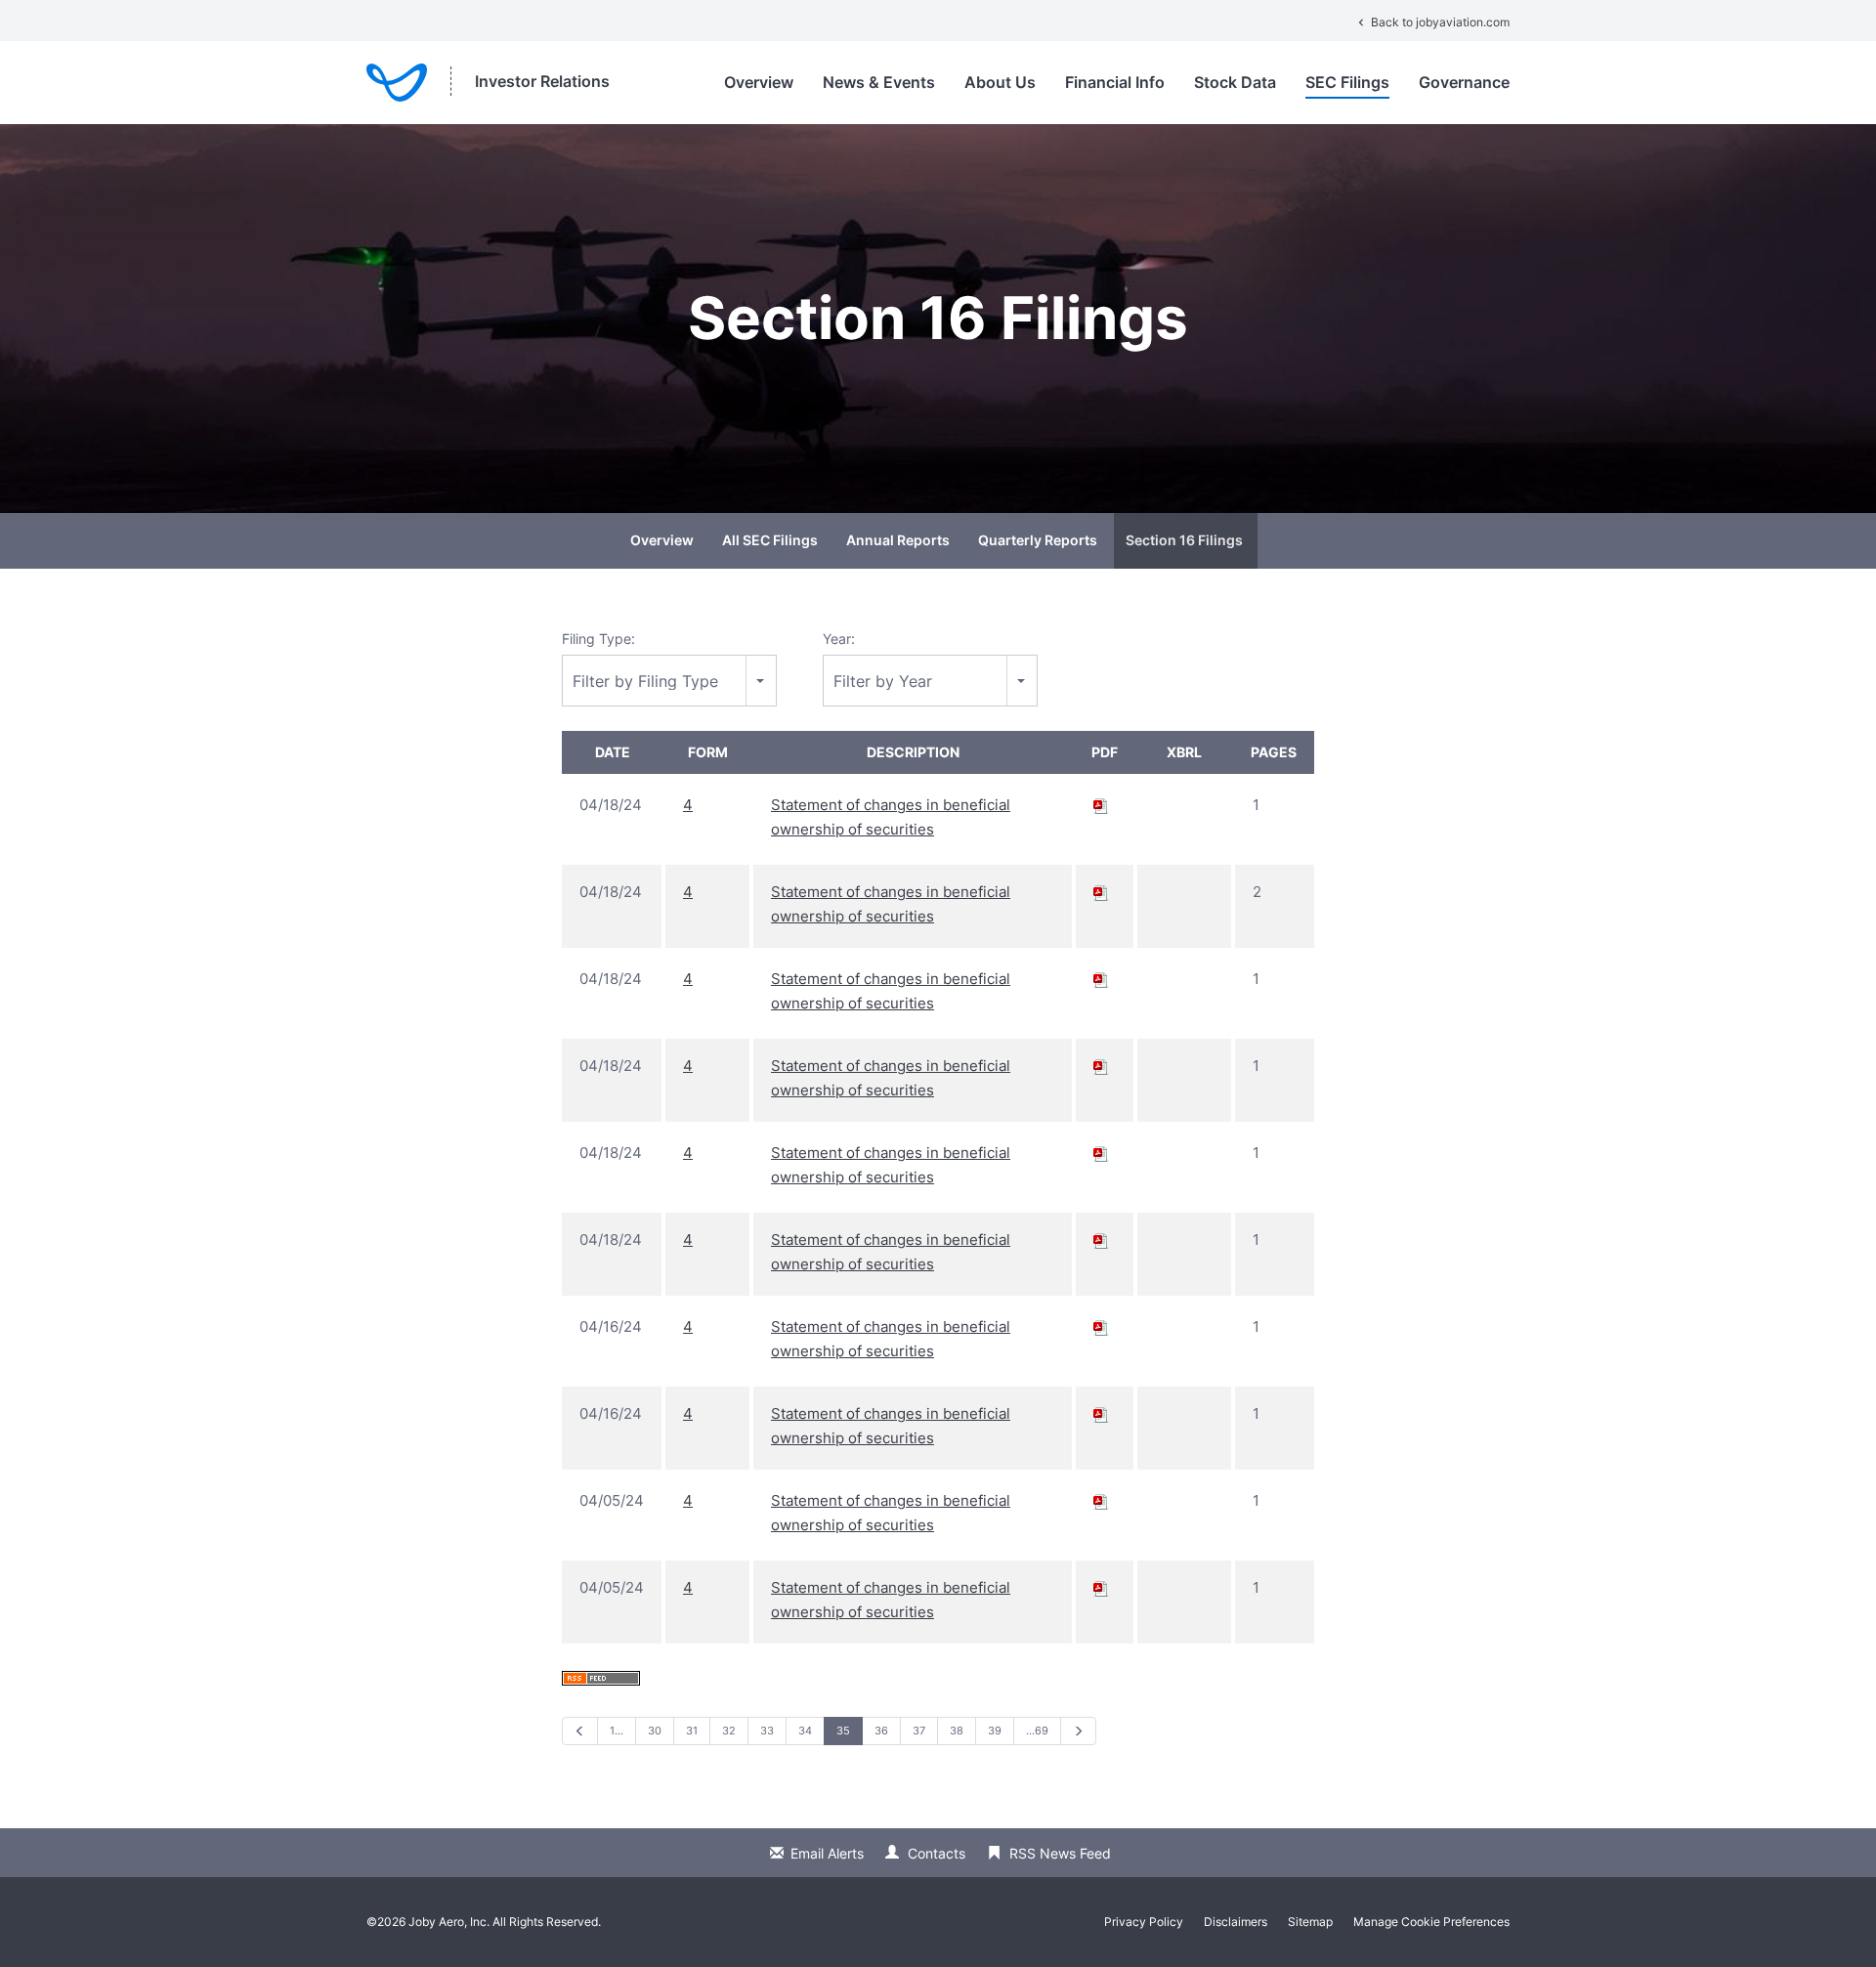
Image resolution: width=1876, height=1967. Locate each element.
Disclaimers (1236, 1922)
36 (881, 1731)
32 (729, 1731)
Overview (759, 82)
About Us (1000, 82)
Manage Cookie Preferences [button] (1431, 1922)
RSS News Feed (1060, 1853)
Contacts (937, 1853)
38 (957, 1731)
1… (617, 1731)
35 (843, 1731)
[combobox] (669, 681)
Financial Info (1115, 82)
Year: (839, 639)
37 (919, 1731)
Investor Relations (542, 81)
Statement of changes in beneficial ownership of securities (891, 817)
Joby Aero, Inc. (449, 1922)
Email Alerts (827, 1853)
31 (692, 1731)
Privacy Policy (1144, 1922)
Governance (1464, 82)
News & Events (879, 82)
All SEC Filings (770, 540)
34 (805, 1731)
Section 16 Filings (1184, 540)
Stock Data (1235, 82)
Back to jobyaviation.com (1432, 22)
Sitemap (1310, 1922)
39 (995, 1731)
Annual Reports (898, 540)
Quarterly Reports (1038, 540)
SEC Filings (1347, 82)
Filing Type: (598, 639)
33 (767, 1731)
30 (655, 1731)
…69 (1037, 1731)
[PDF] (1101, 805)
